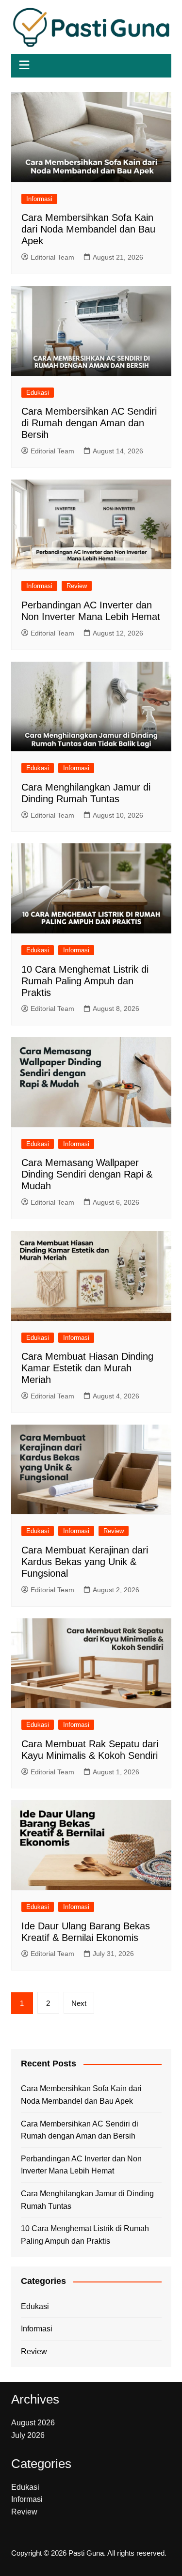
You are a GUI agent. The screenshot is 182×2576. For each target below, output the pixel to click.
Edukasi (38, 393)
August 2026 (33, 2423)
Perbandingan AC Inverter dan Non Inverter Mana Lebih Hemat (81, 2165)
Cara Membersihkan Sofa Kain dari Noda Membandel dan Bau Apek (88, 229)
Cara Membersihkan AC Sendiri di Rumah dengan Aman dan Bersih (89, 423)
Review (77, 586)
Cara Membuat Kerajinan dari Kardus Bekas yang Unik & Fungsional (85, 1562)
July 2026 (28, 2435)
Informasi (39, 199)
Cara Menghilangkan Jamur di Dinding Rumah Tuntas (87, 2200)
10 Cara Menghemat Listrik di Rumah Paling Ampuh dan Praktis (85, 981)
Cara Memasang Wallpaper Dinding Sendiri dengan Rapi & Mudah (87, 1174)
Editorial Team (52, 257)
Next (79, 2003)
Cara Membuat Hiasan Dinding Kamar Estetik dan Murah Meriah (87, 1368)
